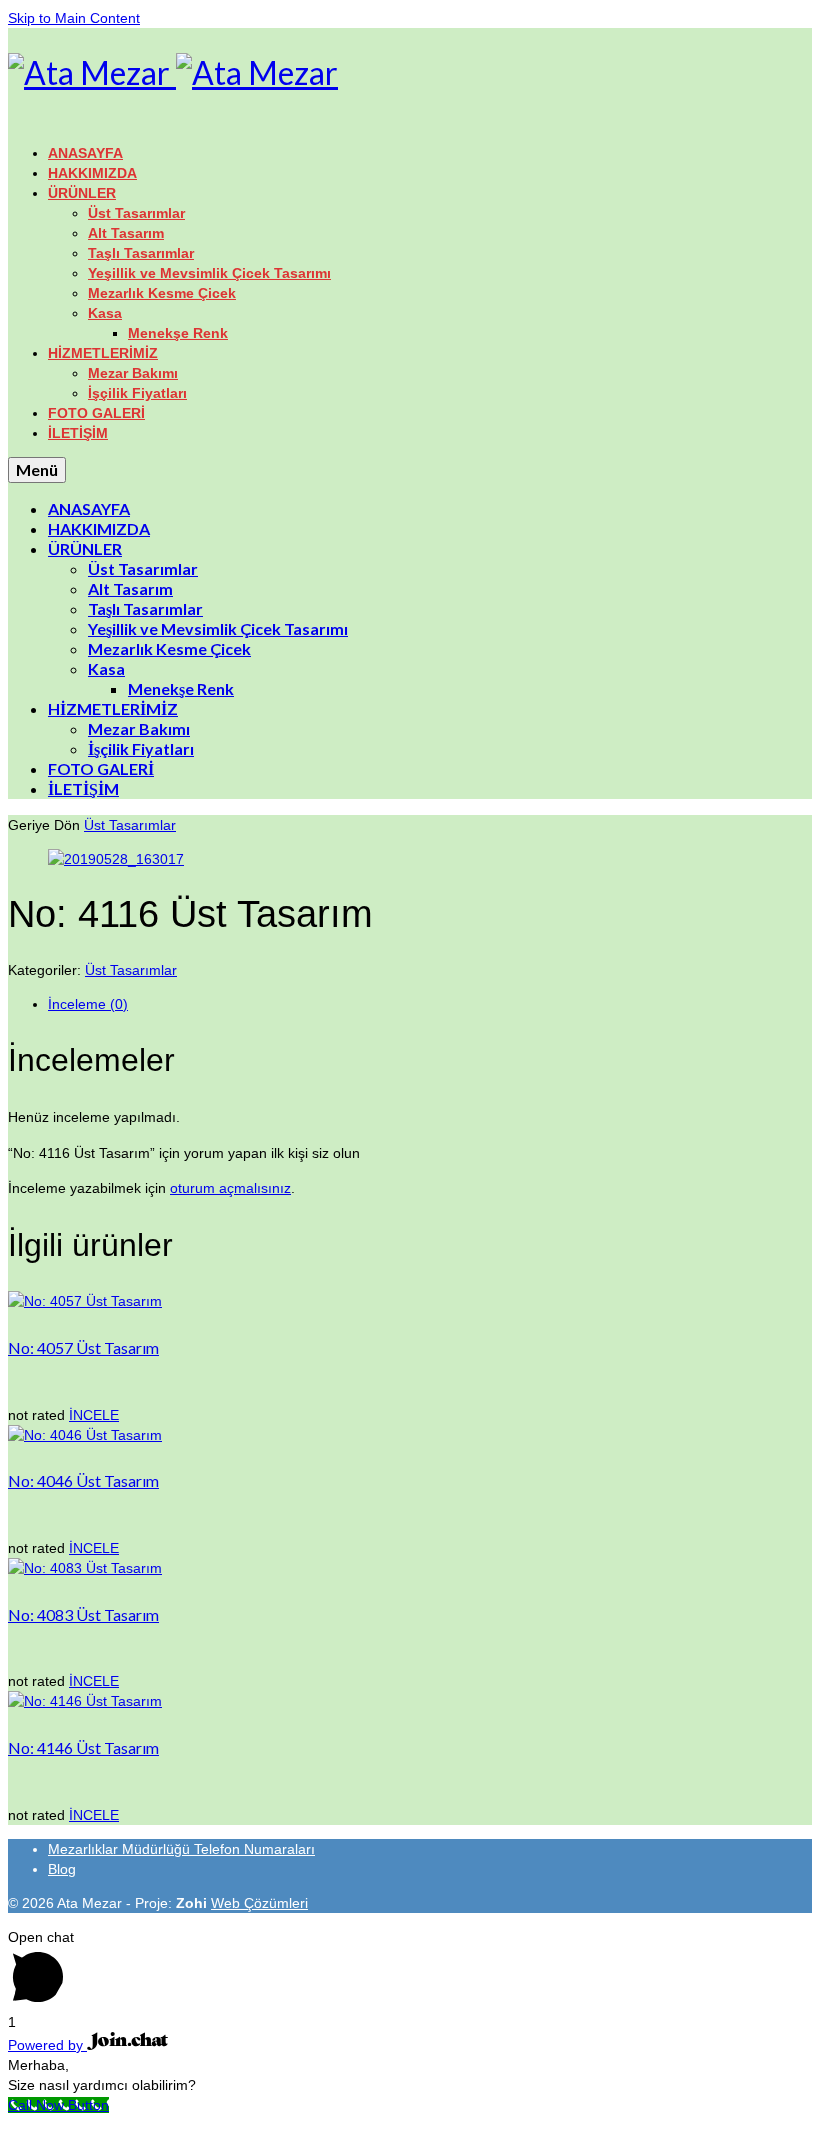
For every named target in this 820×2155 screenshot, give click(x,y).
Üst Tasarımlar (130, 825)
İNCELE (94, 1415)
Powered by (47, 2045)
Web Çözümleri (259, 1903)
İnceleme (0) (88, 1004)
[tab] (430, 1004)
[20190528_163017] (116, 859)
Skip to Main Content (74, 18)
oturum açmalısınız (230, 1188)
